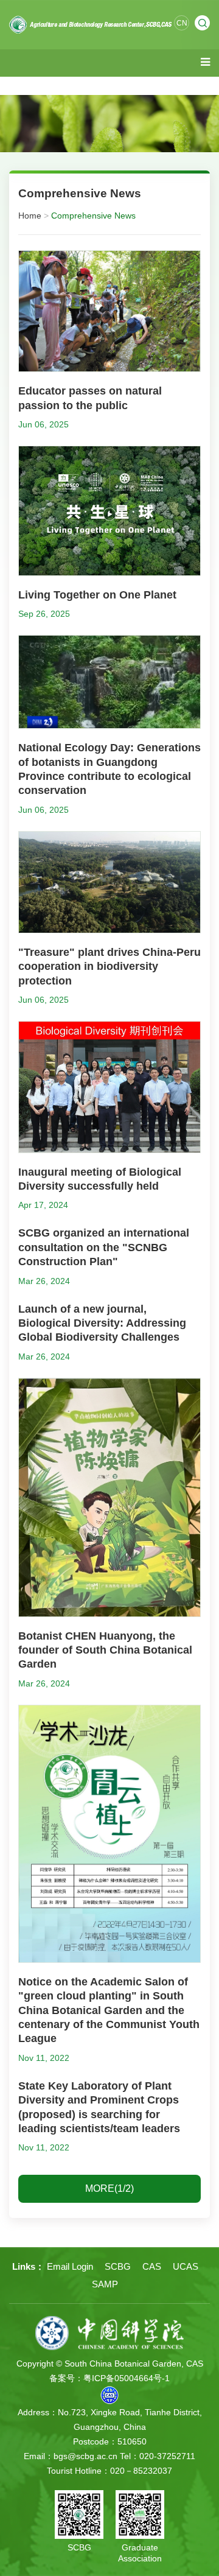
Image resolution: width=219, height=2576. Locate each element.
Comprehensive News (93, 216)
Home (30, 216)
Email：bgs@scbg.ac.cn (71, 2456)
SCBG (118, 2266)
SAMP (105, 2284)
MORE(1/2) (109, 2188)
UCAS (186, 2266)
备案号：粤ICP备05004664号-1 (109, 2378)
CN (182, 23)
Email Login (70, 2266)
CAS (152, 2266)
